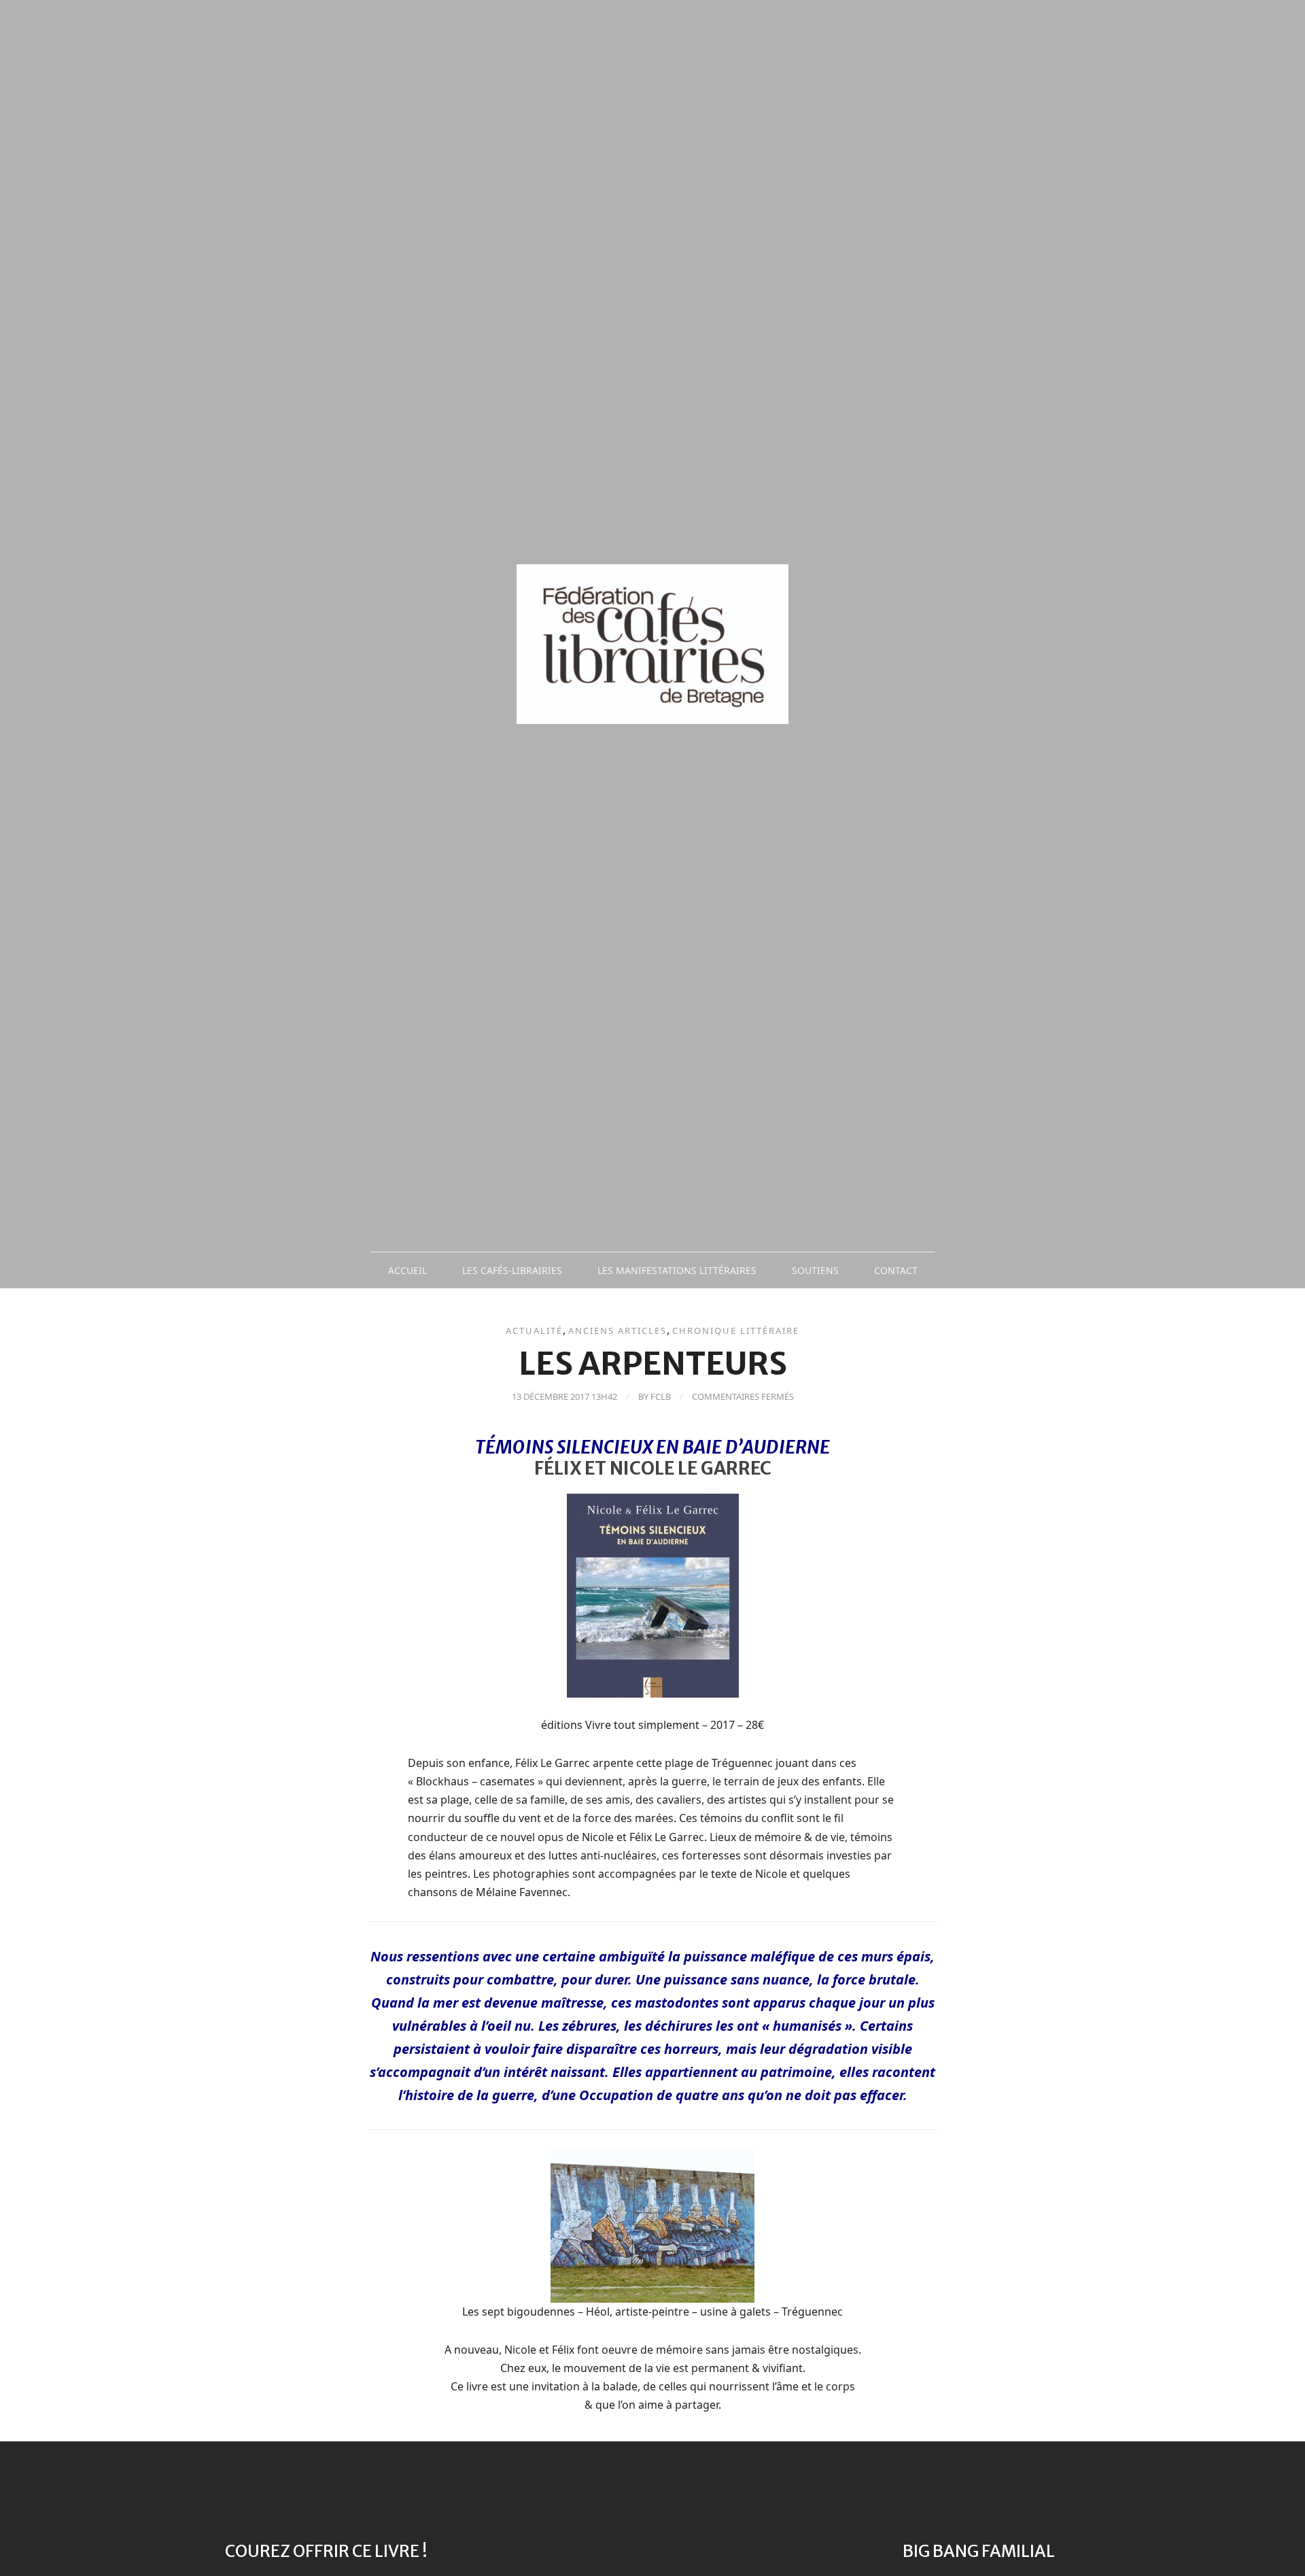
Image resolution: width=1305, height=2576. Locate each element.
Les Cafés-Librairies (512, 1270)
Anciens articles (617, 1330)
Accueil (407, 1270)
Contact (896, 1270)
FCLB (661, 1396)
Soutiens (815, 1270)
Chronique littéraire (736, 1330)
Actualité (534, 1330)
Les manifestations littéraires (677, 1270)
